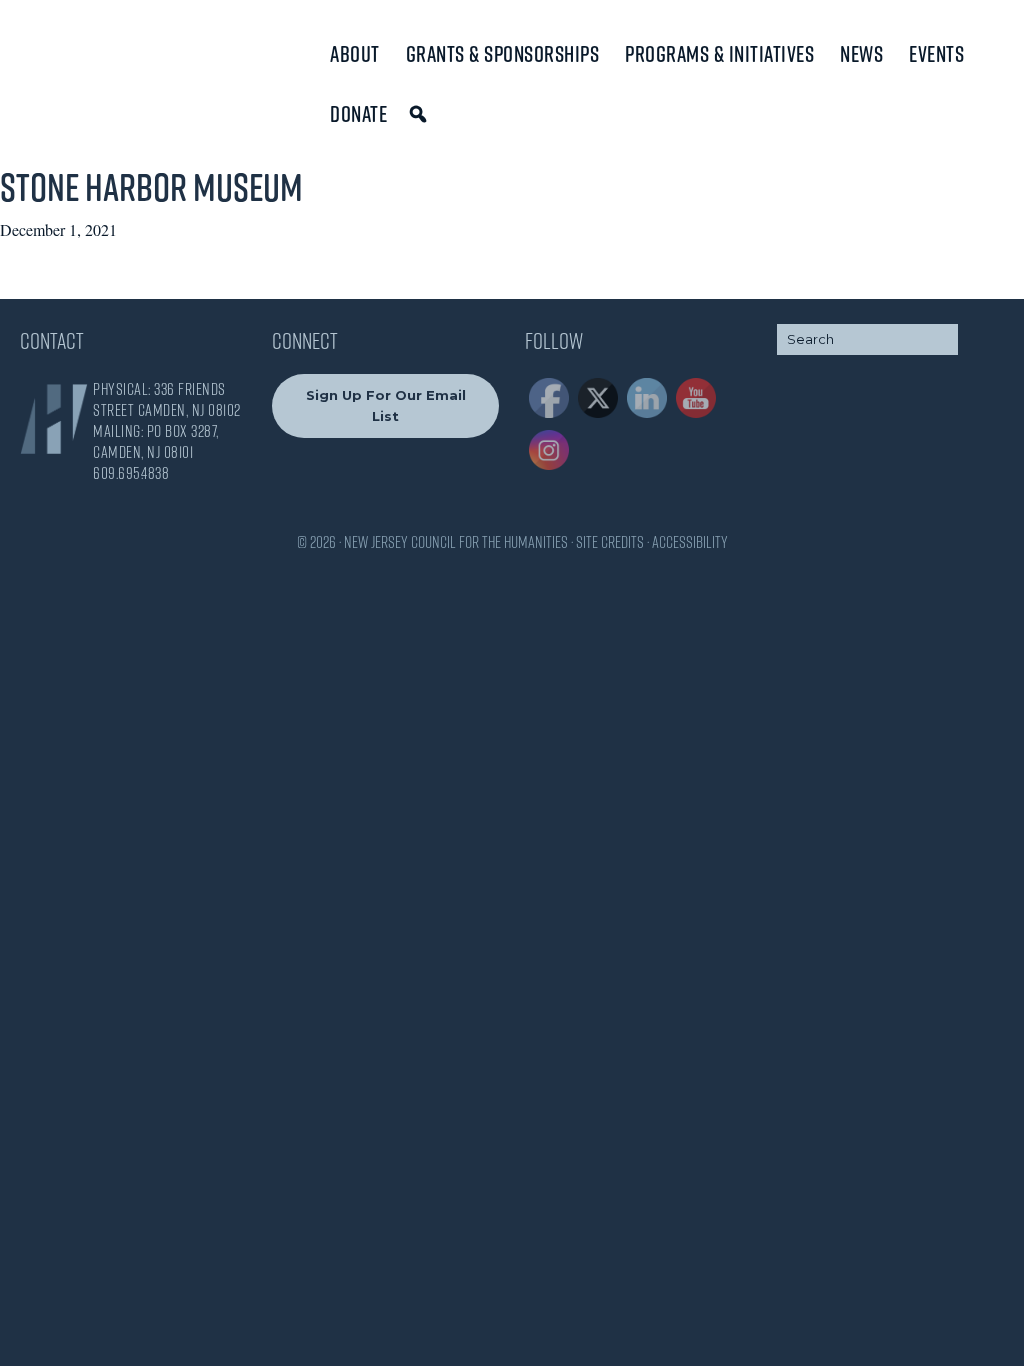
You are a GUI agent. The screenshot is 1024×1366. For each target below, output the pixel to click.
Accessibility (690, 542)
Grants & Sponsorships (503, 54)
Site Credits (610, 542)
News (861, 54)
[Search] (421, 114)
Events (936, 54)
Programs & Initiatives (719, 54)
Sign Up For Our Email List (386, 405)
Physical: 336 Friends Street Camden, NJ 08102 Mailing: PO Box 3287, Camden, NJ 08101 (167, 420)
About (355, 54)
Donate (358, 114)
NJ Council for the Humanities (105, 62)
